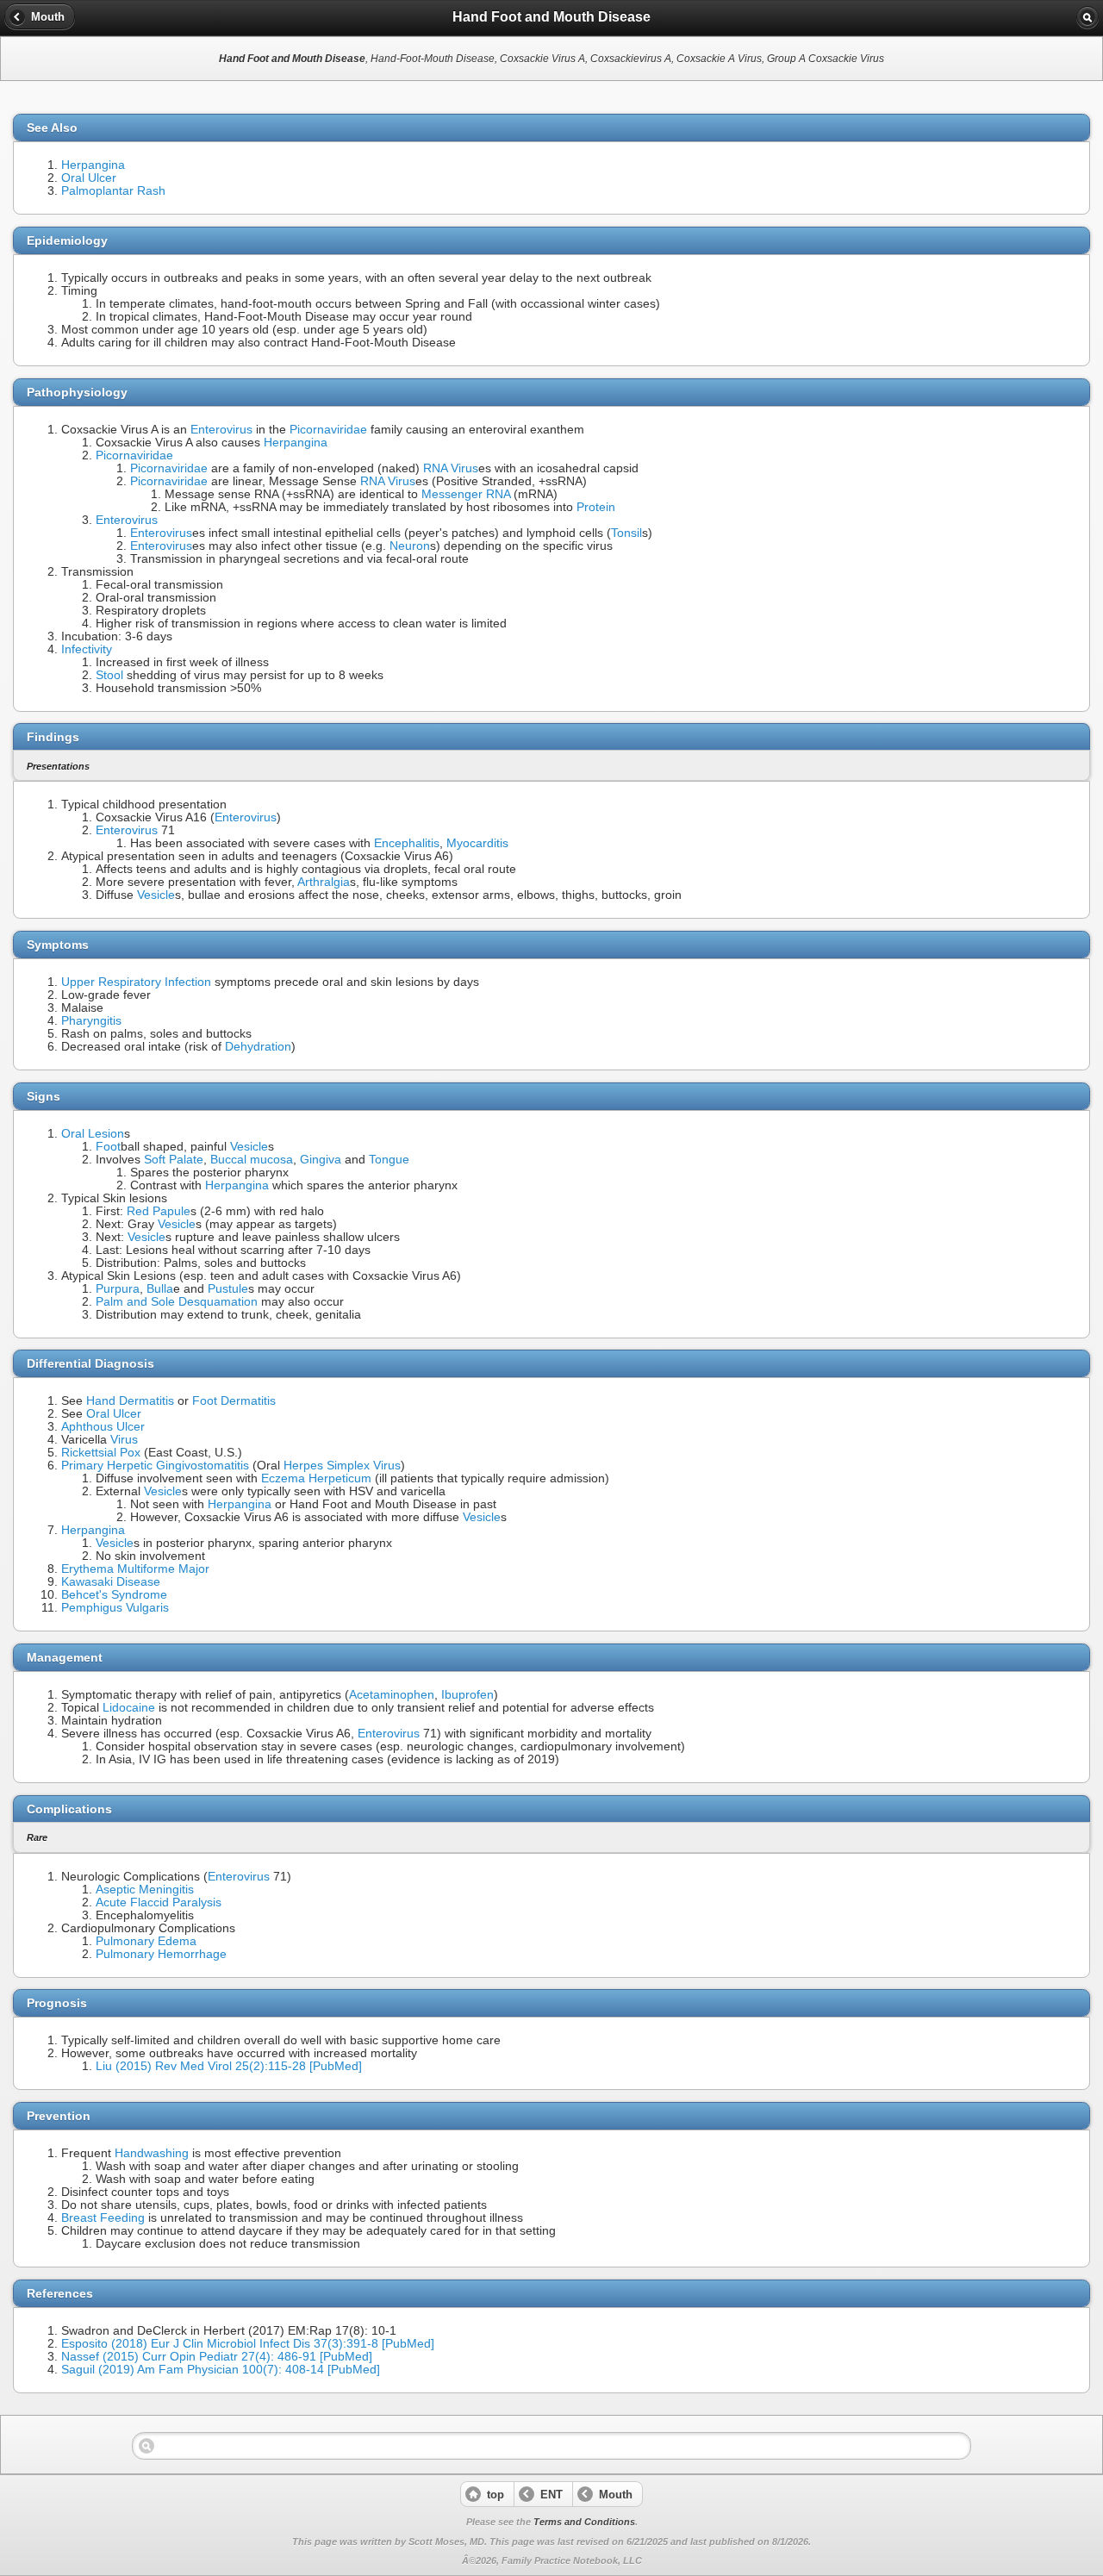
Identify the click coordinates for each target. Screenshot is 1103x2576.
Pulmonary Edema (146, 1941)
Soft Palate (174, 1160)
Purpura (118, 1289)
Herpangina (93, 165)
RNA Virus (451, 468)
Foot (108, 1147)
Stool (109, 675)
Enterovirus (221, 430)
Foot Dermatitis (234, 1401)
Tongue (389, 1160)
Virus (124, 1440)
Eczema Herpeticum (316, 1478)
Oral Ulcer (89, 178)
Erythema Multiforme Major (135, 1569)
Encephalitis (407, 843)
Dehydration (258, 1047)
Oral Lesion (93, 1134)
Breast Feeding (103, 2218)
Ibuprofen (467, 1695)
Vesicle (156, 895)
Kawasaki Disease (111, 1582)
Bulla (160, 1289)
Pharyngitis (91, 1021)
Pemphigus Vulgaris (115, 1608)
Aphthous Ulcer (103, 1427)
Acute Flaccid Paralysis (159, 1902)
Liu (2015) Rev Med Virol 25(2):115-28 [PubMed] (229, 2066)
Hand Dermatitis (130, 1401)
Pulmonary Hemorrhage (161, 1954)
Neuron (410, 546)
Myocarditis (477, 843)
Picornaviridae (328, 430)
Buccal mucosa (252, 1160)
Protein (596, 507)
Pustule (228, 1289)
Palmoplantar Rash (113, 191)
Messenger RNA (466, 494)
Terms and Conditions (584, 2522)
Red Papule (159, 1211)
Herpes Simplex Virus (342, 1466)
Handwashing (152, 2153)
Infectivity (87, 649)
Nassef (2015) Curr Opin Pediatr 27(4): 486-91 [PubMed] (217, 2357)
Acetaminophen (392, 1695)
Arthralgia (324, 882)
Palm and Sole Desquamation (177, 1302)
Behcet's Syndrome (114, 1595)
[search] (1087, 17)
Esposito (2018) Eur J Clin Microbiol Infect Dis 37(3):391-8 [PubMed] (248, 2344)
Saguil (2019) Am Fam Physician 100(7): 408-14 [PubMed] (221, 2370)
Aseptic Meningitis (145, 1890)
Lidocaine (129, 1708)
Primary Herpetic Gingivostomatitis (155, 1466)
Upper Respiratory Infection (136, 982)
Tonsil (626, 533)
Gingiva (321, 1160)
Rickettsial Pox (101, 1453)
